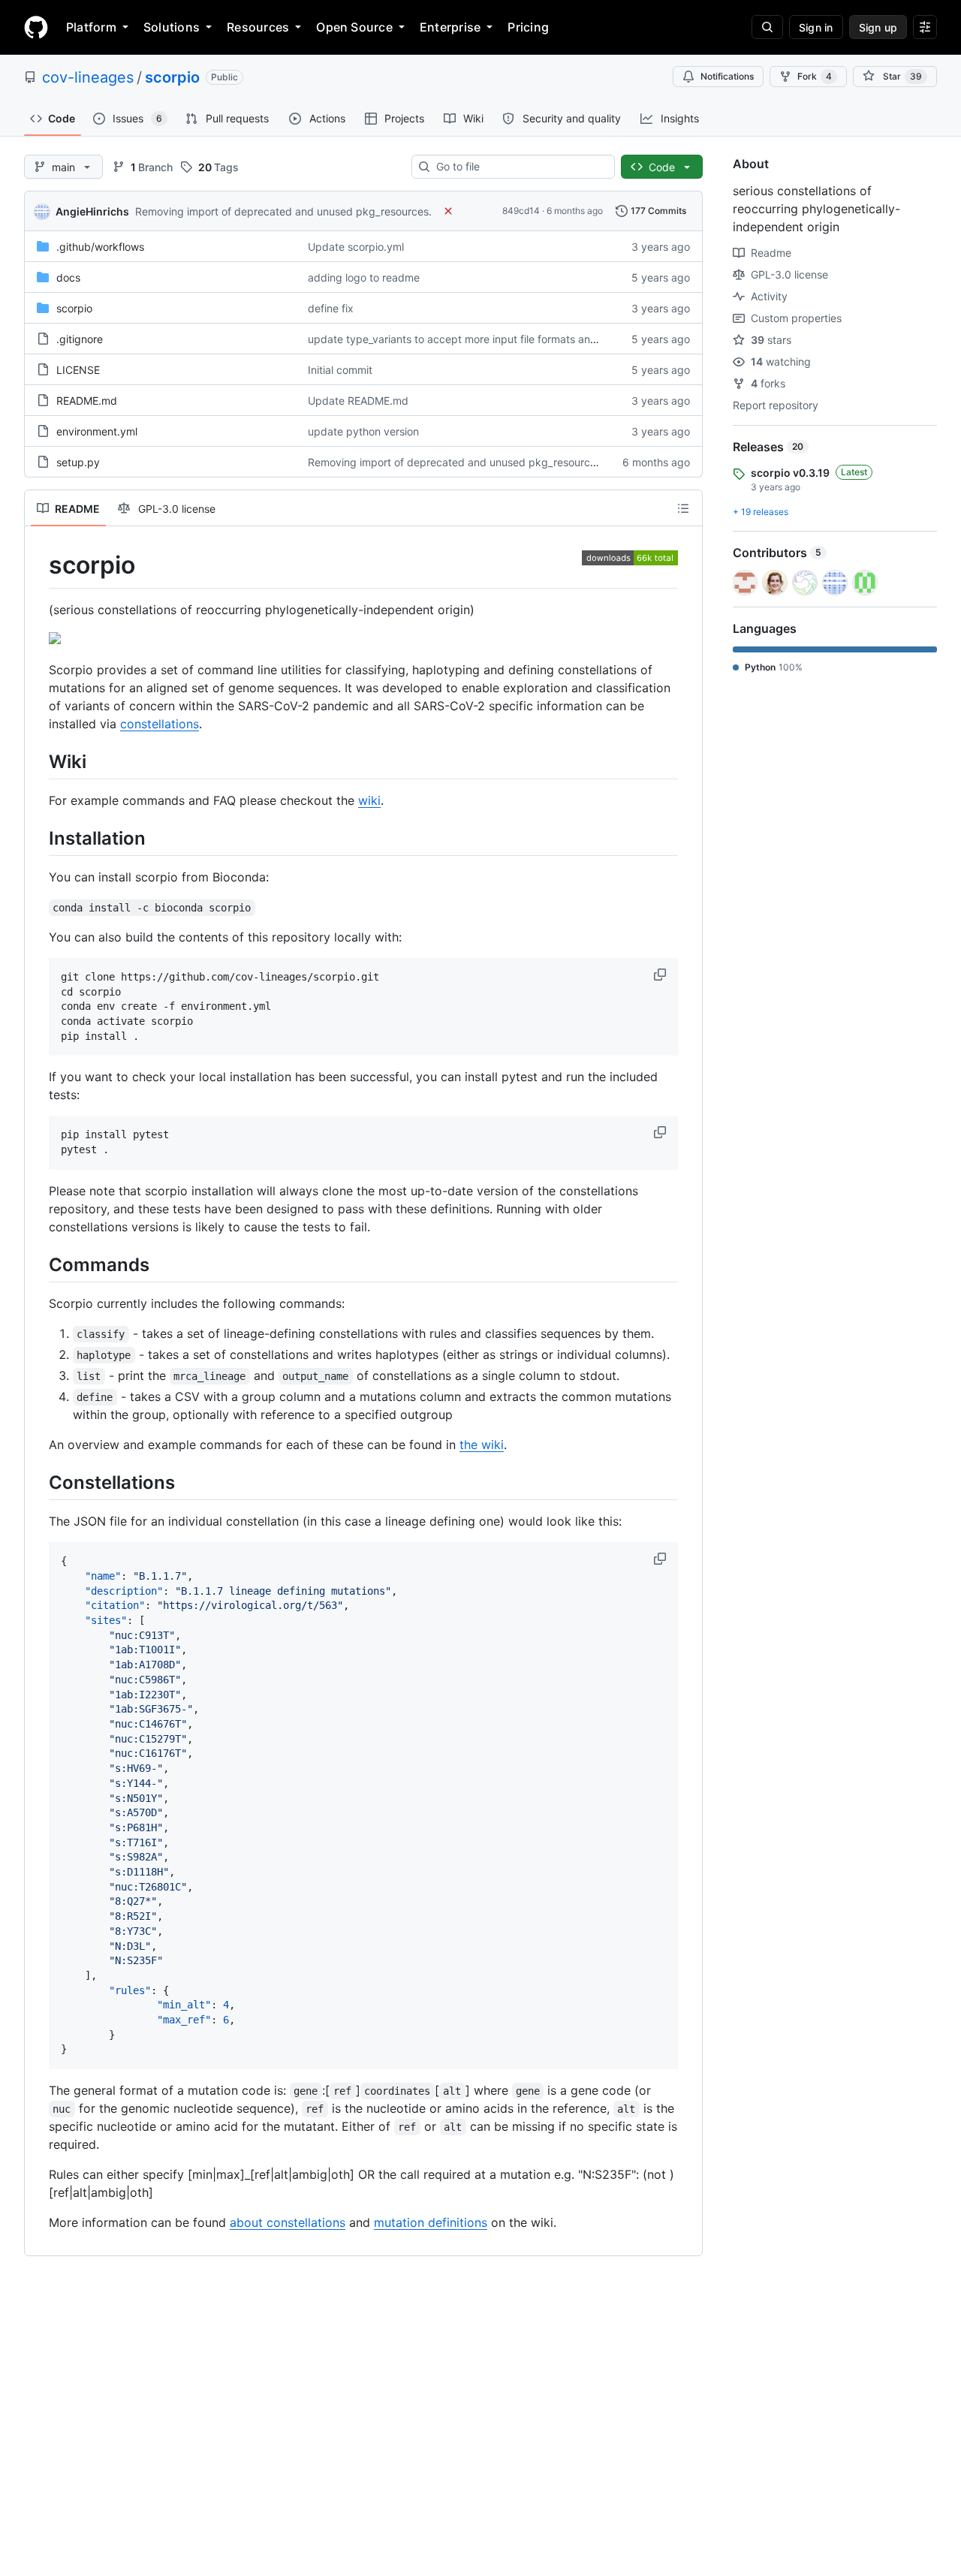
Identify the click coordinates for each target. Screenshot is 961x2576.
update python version (363, 431)
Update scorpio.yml (356, 247)
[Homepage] (36, 27)
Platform (91, 27)
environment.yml (97, 431)
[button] (661, 975)
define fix (331, 308)
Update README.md (358, 401)
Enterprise (450, 27)
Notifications (727, 76)
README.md (87, 401)
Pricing (528, 27)
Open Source (354, 27)
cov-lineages (88, 77)
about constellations (288, 2222)
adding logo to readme (364, 277)
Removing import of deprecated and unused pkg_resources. (283, 211)
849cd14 (521, 211)
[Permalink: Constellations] (38, 1482)
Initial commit (340, 370)
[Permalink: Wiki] (38, 761)
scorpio (172, 77)
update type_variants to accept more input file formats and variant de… (483, 339)
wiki (369, 800)
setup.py (78, 462)
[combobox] (519, 167)
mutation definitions (431, 2222)
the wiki (482, 1445)
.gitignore (80, 339)
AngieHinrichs (92, 211)
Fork (815, 76)
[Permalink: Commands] (38, 1264)
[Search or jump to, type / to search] (767, 27)
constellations (160, 724)
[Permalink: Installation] (38, 838)
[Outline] (683, 508)
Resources (258, 27)
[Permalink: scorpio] (38, 565)
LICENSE (78, 370)
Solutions (172, 27)
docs (68, 277)
